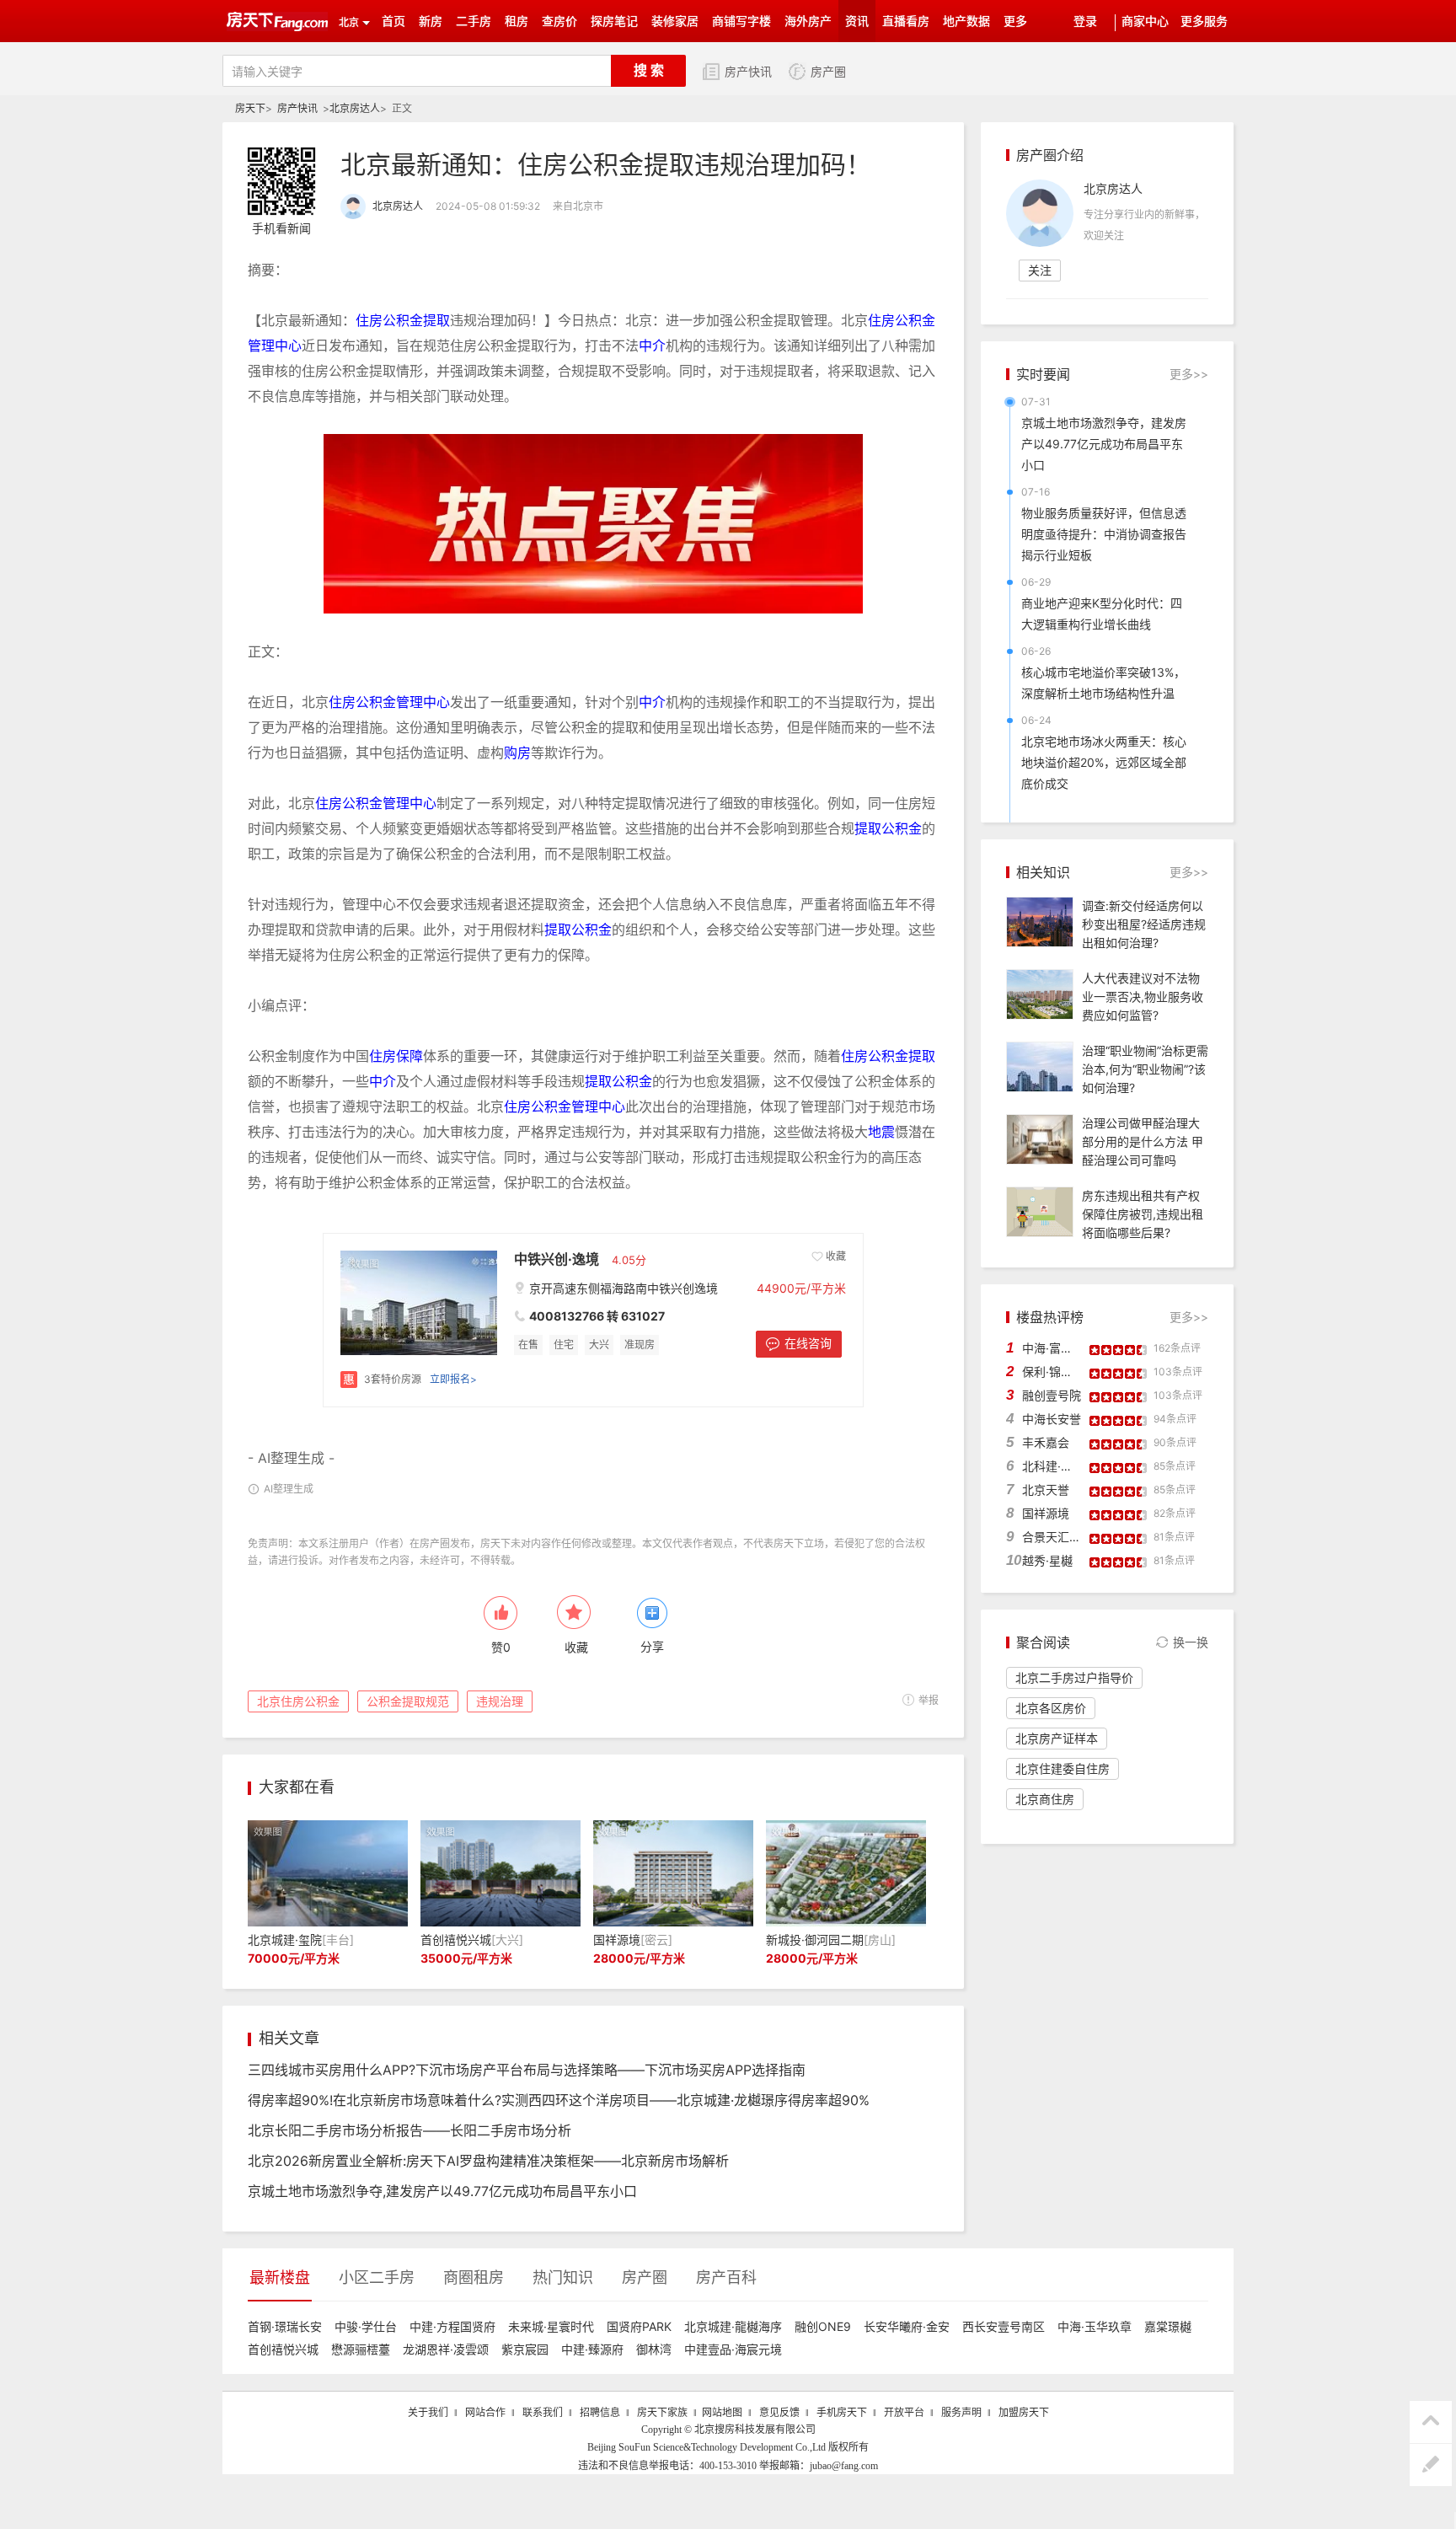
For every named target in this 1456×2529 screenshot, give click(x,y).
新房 (431, 21)
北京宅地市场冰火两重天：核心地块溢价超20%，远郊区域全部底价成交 (1104, 762)
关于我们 (428, 2413)
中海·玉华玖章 (1095, 2326)
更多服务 (1204, 21)
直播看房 (906, 21)
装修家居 (675, 21)
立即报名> (453, 1379)
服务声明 (961, 2413)
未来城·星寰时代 (551, 2326)
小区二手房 (377, 2277)
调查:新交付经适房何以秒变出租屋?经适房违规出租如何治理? (1144, 924)
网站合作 (485, 2413)
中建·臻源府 (592, 2349)
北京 (349, 23)
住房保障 (396, 1056)
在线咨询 (808, 1343)
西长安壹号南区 (1004, 2326)
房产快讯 (748, 72)
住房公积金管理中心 (389, 702)
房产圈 (828, 72)
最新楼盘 (280, 2277)
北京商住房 (1045, 1799)
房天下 (250, 108)
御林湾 (654, 2349)
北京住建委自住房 (1063, 1768)
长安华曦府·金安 (907, 2326)
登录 (1085, 21)
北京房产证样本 (1057, 1738)
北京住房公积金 (298, 1701)
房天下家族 (662, 2413)
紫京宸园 (525, 2349)
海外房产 (808, 21)
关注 (1040, 270)
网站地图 (722, 2413)
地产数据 (966, 21)
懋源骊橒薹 (361, 2349)
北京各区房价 (1051, 1708)
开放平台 (904, 2413)
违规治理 (500, 1701)
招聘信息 (600, 2413)
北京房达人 (355, 108)
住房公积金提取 (403, 320)
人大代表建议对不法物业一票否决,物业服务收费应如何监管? (1143, 997)
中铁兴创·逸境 (557, 1259)
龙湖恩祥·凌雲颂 (446, 2349)
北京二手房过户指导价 (1074, 1677)
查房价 (559, 21)
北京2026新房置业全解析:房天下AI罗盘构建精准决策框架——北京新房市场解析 (488, 2161)
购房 (517, 753)
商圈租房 (474, 2277)
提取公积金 (888, 828)
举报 (929, 1700)
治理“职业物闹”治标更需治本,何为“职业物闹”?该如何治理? (1145, 1069)
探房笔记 (614, 21)
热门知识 (563, 2277)
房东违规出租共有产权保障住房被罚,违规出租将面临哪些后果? (1143, 1214)
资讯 (857, 21)
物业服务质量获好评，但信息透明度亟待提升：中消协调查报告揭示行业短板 (1104, 534)
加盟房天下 (1024, 2413)
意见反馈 (779, 2413)
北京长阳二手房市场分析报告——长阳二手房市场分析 (409, 2130)
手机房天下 (842, 2413)
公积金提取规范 (408, 1701)
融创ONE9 (823, 2326)
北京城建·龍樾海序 (733, 2326)
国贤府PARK (639, 2326)
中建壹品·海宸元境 (733, 2349)
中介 (652, 346)
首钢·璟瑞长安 (285, 2326)
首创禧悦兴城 (283, 2349)
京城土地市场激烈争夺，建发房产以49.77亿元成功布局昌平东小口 (1104, 444)
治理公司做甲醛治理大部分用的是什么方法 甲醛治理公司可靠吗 (1143, 1141)
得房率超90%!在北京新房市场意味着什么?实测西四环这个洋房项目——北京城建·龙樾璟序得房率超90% (559, 2100)
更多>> (1189, 374)
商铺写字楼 (741, 21)
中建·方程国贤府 (452, 2326)
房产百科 (726, 2277)
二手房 (474, 21)
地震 (881, 1132)
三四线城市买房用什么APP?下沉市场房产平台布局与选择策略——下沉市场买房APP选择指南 (527, 2070)
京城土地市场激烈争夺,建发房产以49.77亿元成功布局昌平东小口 (442, 2191)
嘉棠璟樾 (1168, 2326)
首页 (393, 21)
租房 (517, 21)
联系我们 (543, 2413)
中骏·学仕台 (366, 2326)
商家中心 (1145, 21)
